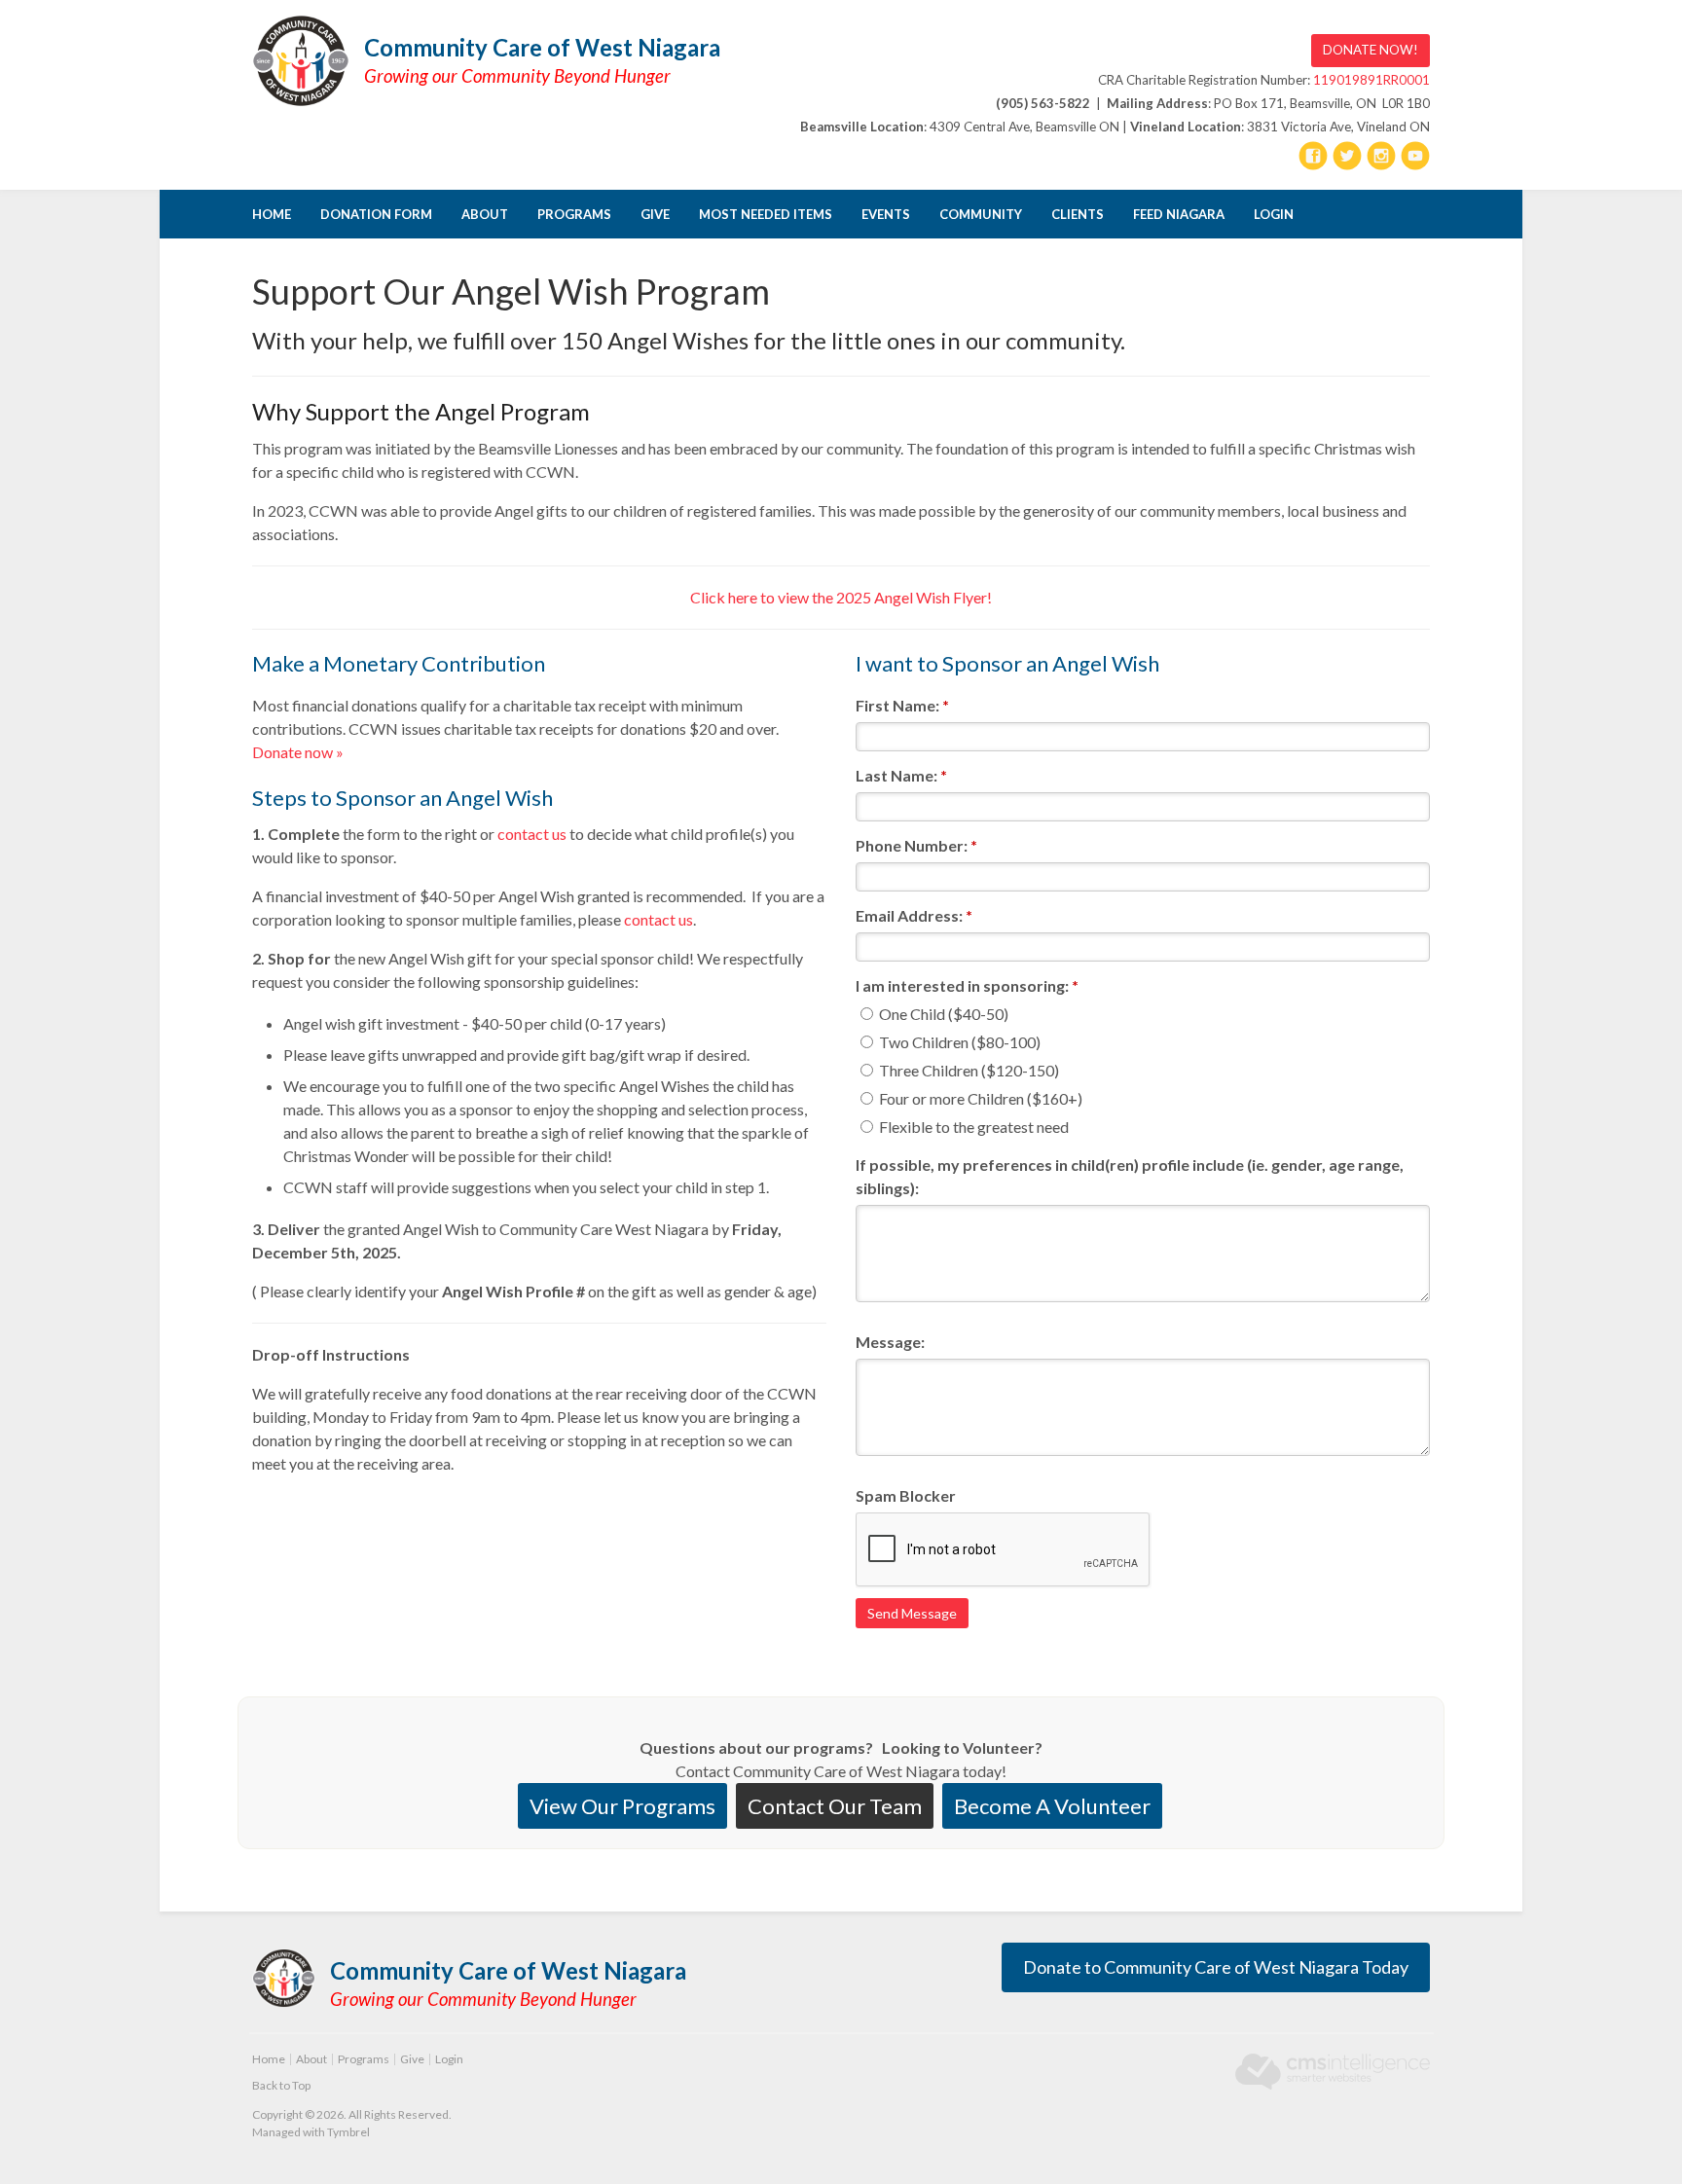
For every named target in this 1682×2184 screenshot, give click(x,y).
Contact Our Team (835, 1806)
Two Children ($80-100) (958, 1042)
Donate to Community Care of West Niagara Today (1216, 1967)
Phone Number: (916, 845)
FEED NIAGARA (1179, 214)
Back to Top (281, 2085)
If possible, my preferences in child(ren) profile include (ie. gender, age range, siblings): (1130, 1176)
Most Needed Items (766, 214)
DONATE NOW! (1371, 50)
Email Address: (914, 915)
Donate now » (298, 752)
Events (886, 214)
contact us (533, 834)
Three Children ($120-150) (968, 1070)
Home (272, 214)
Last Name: (901, 775)
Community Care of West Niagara (542, 47)
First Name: (902, 705)
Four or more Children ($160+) (979, 1098)
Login (1274, 214)
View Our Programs (622, 1806)
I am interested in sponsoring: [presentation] (967, 985)
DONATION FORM (376, 214)
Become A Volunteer (1052, 1806)
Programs (574, 214)
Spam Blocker (906, 1495)
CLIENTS (1078, 214)
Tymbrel (348, 2132)
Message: (890, 1342)
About (485, 214)
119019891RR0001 (1371, 80)
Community (981, 214)
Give (655, 214)
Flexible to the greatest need (972, 1127)
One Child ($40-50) (942, 1014)
